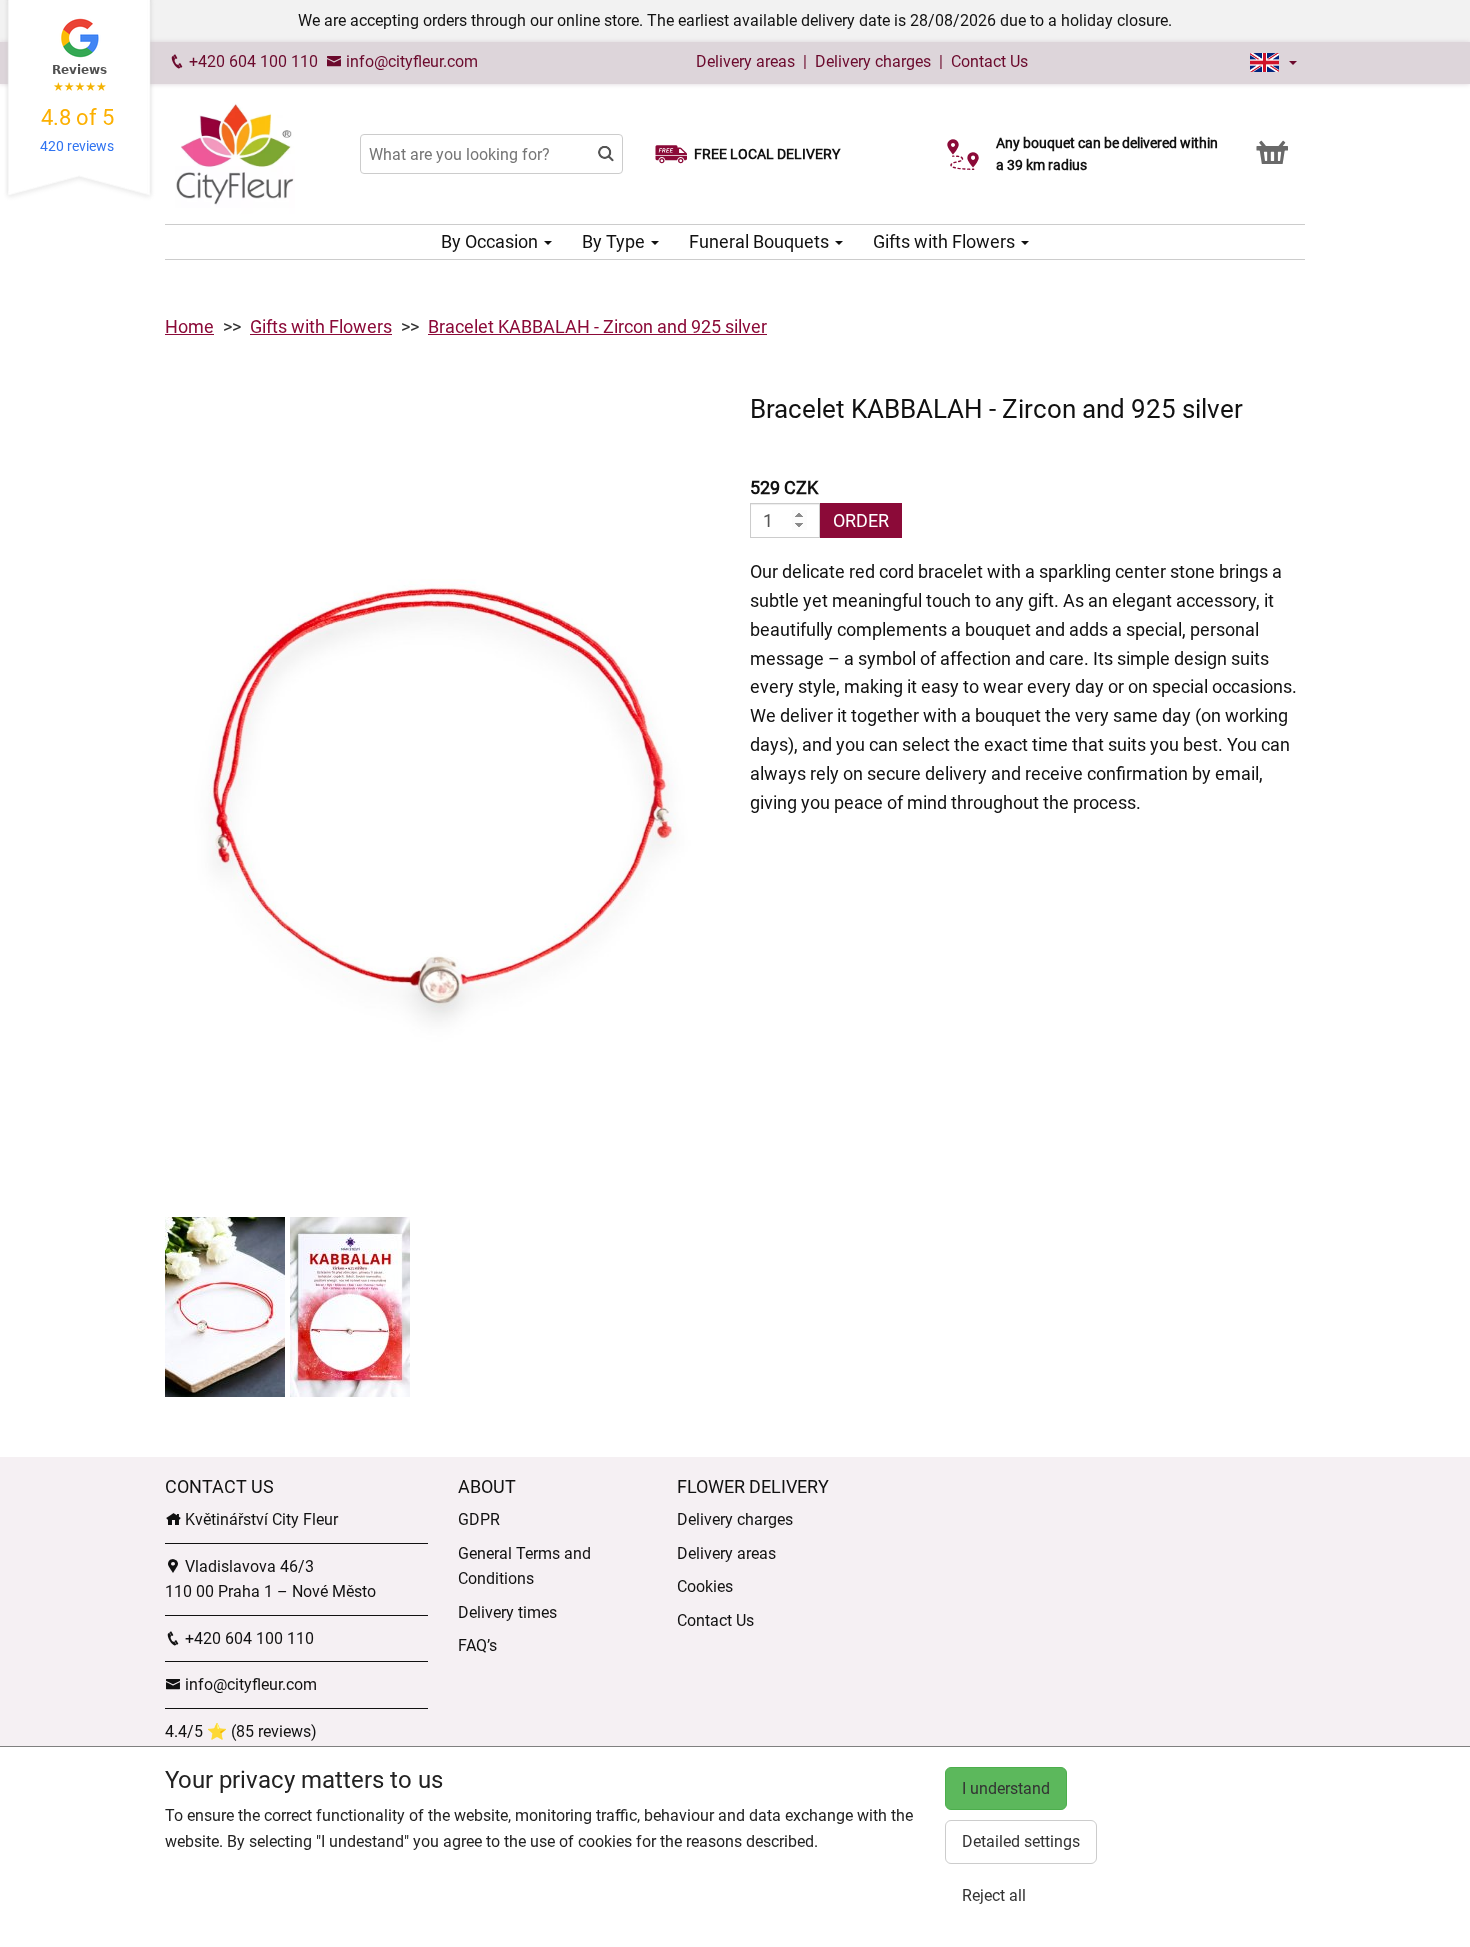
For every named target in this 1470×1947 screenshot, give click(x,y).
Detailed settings (1021, 1841)
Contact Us (989, 61)
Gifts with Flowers (946, 241)
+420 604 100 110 (251, 61)
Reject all (994, 1895)
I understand (1006, 1788)
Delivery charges (873, 61)
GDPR (479, 1519)
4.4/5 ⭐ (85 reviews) (241, 1731)
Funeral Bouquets (761, 241)
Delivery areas (745, 61)
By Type (615, 241)
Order (861, 520)
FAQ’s (477, 1645)
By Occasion (491, 241)
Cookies (705, 1586)
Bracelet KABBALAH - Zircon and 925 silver (597, 326)
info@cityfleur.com (410, 61)
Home (189, 326)
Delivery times (507, 1612)
